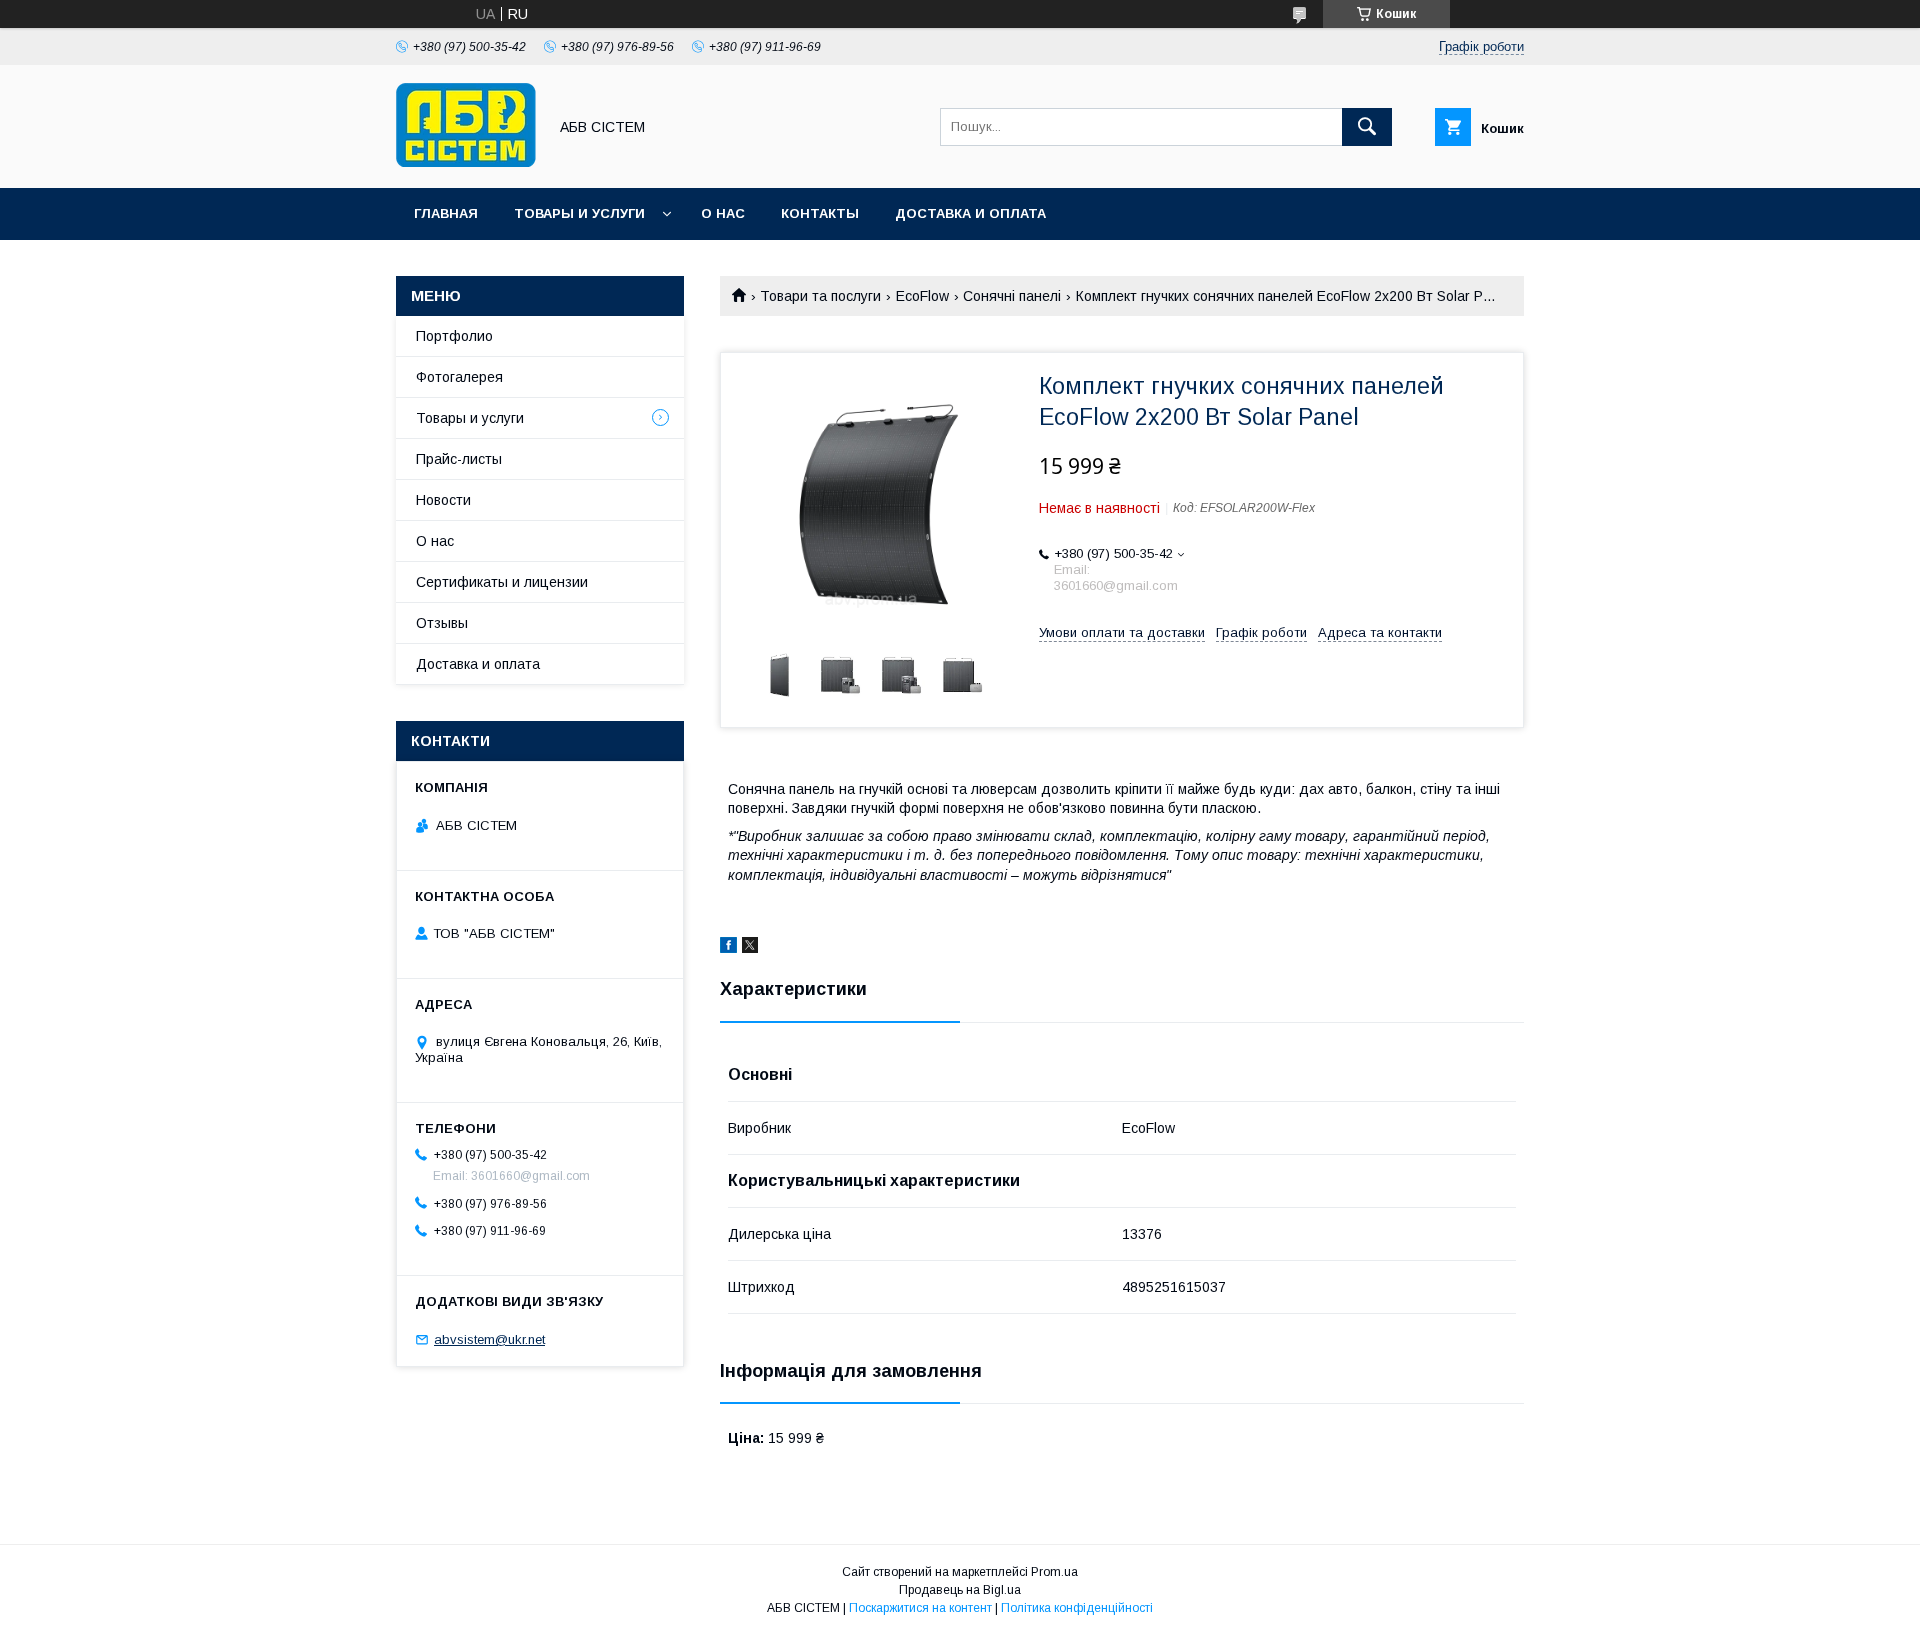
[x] (750, 948)
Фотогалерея (459, 377)
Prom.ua (1054, 1572)
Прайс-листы (459, 459)
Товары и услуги (579, 213)
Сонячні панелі (1012, 296)
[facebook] (728, 948)
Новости (443, 500)
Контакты (820, 213)
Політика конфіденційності (1077, 1608)
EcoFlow (922, 296)
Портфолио (454, 336)
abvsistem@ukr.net (489, 1339)
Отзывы (442, 623)
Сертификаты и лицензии (502, 582)
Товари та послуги (820, 296)
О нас (723, 213)
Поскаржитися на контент (920, 1608)
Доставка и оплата (970, 213)
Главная (446, 213)
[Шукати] (1367, 127)
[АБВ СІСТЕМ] (466, 162)
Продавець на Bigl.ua (960, 1590)
